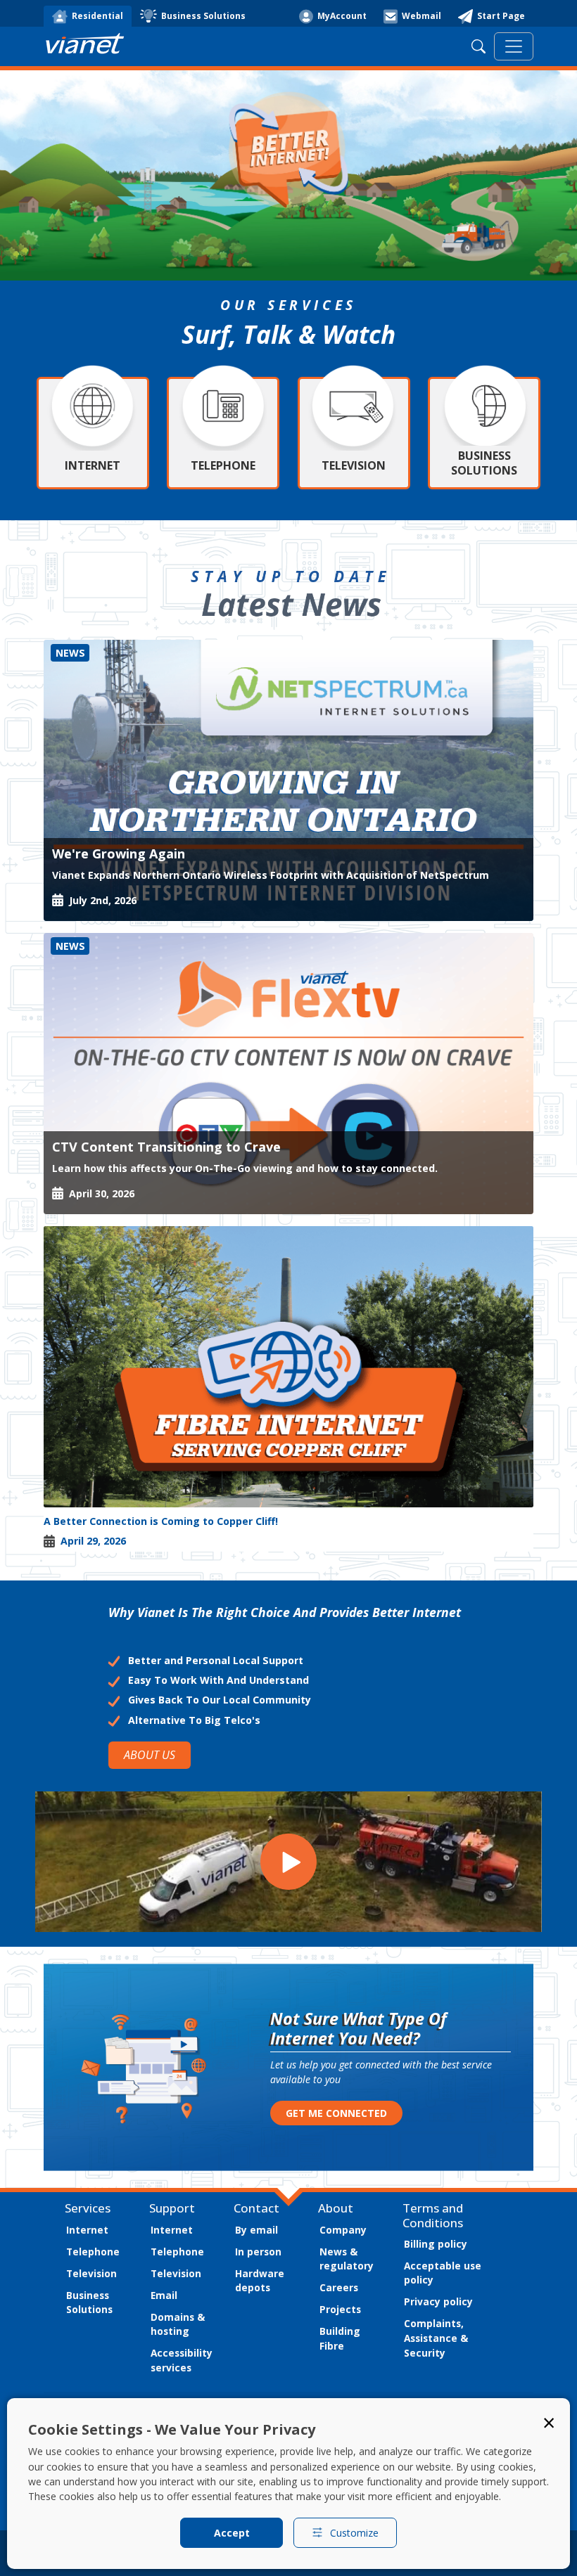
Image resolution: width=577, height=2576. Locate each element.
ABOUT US (150, 1755)
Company (343, 2230)
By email (256, 2230)
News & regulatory (347, 2259)
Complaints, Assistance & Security (436, 2338)
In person (258, 2252)
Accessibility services (182, 2360)
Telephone (93, 2252)
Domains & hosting (178, 2324)
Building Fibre (340, 2338)
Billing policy (436, 2244)
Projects (340, 2309)
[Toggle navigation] (514, 46)
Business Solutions (89, 2303)
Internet (87, 2230)
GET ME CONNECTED (336, 2113)
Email (164, 2295)
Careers (339, 2287)
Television (91, 2273)
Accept (232, 2533)
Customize (354, 2533)
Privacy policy (438, 2301)
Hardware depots (260, 2281)
